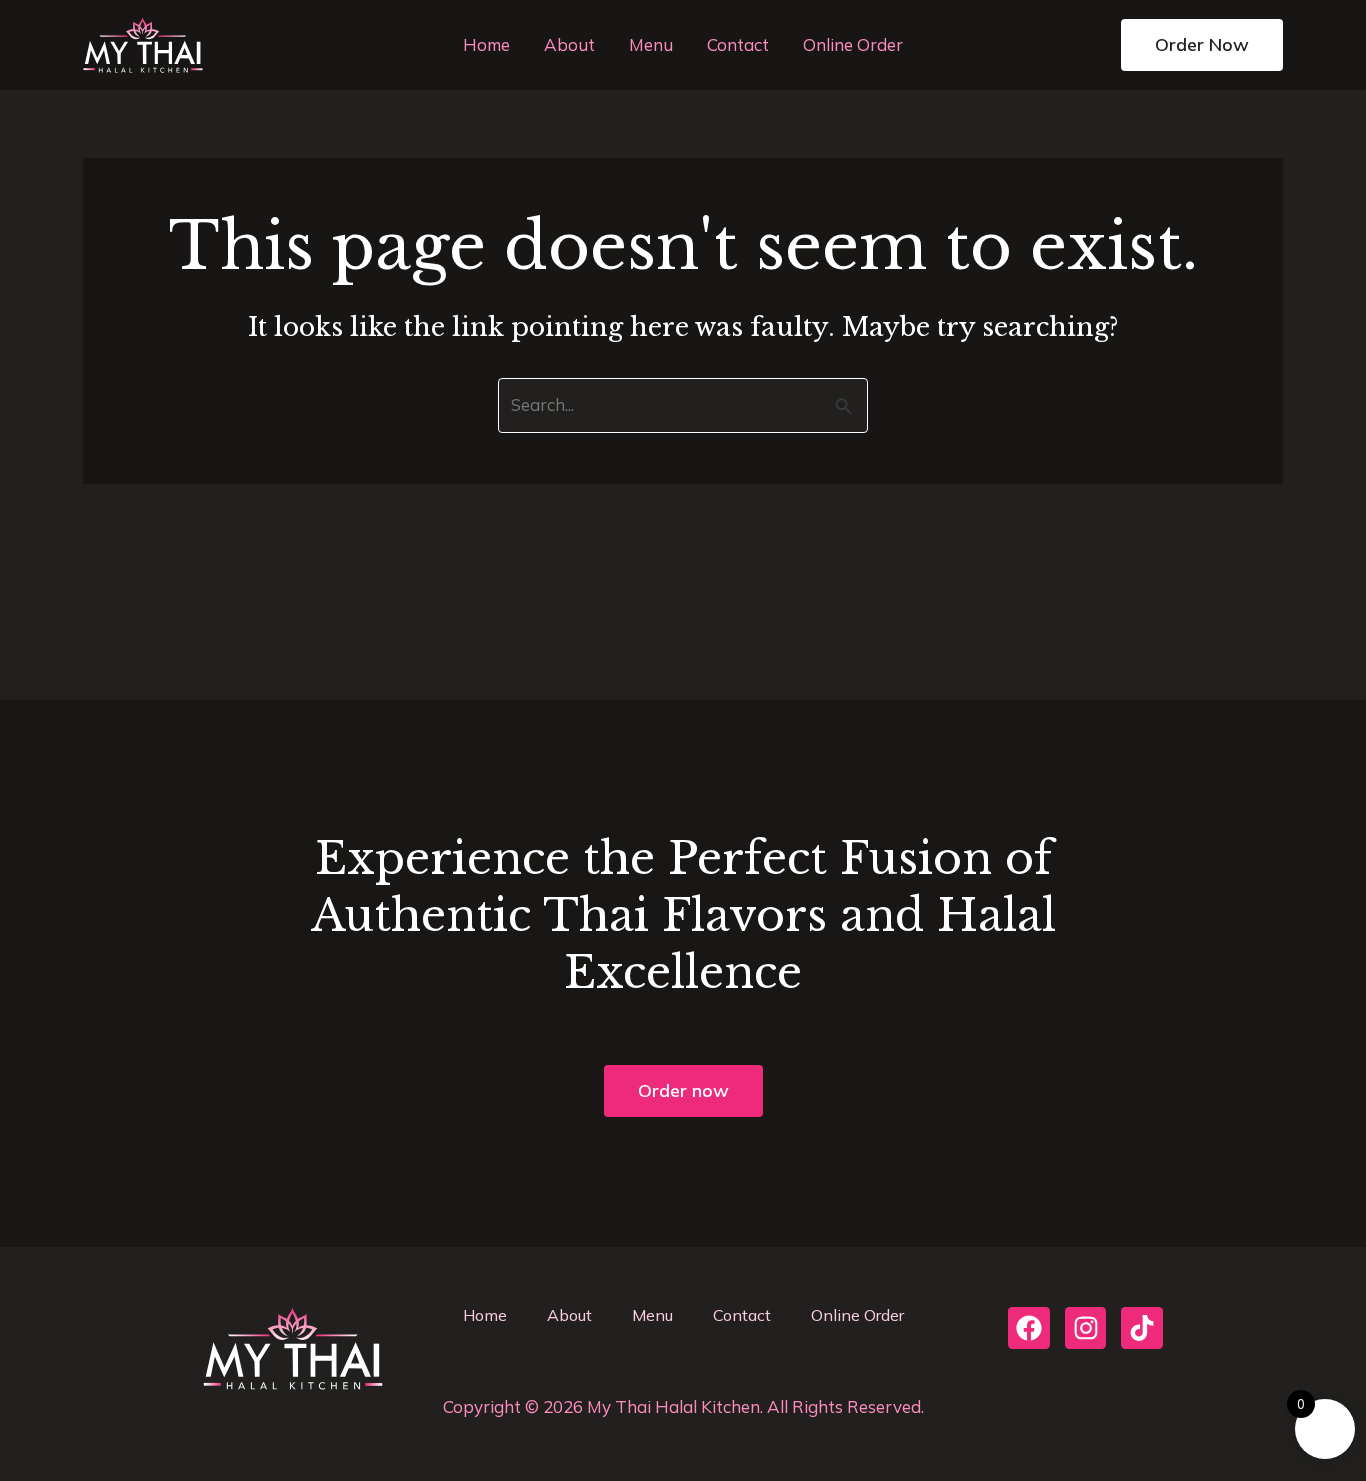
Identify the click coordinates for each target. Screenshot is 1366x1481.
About (569, 44)
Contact (738, 44)
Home (486, 44)
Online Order (853, 44)
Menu (651, 44)
